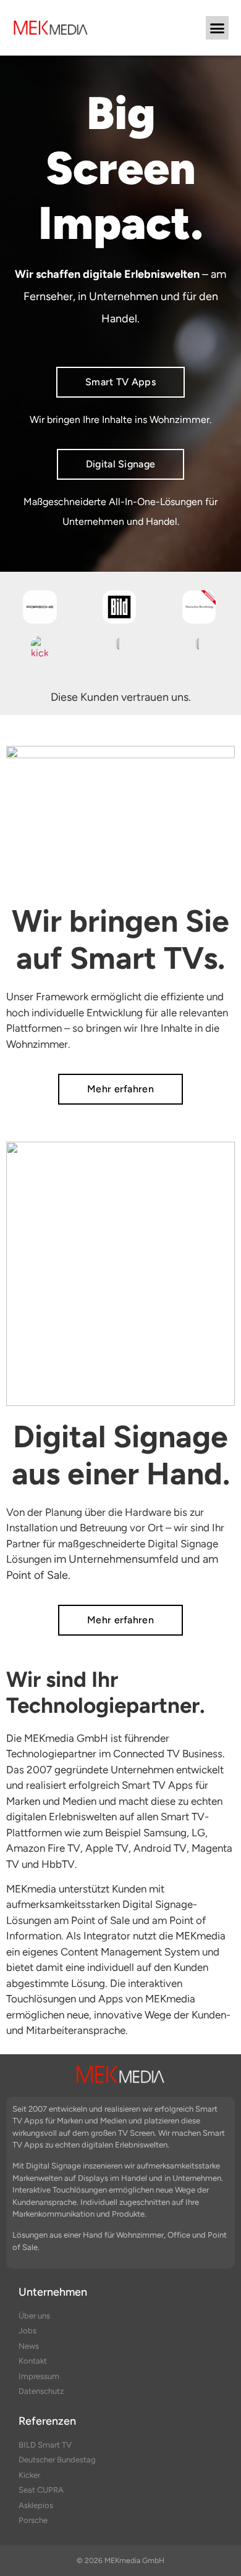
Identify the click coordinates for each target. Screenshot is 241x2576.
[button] (218, 28)
